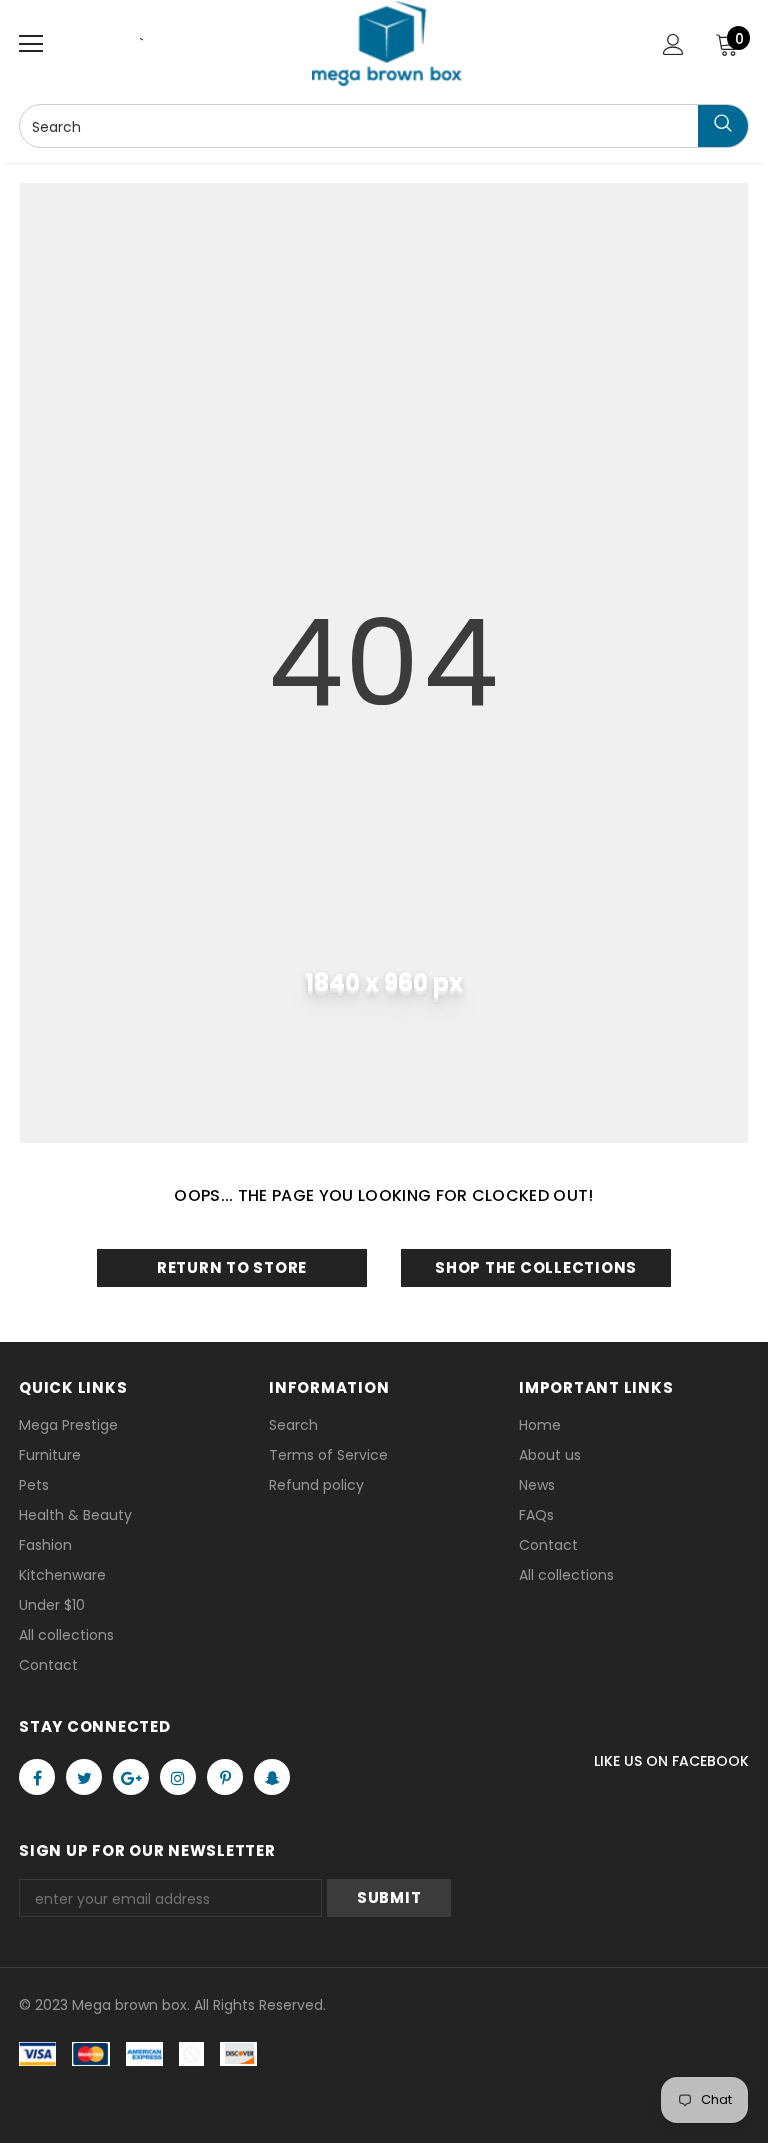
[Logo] (387, 43)
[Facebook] (37, 1777)
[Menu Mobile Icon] (31, 44)
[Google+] (131, 1777)
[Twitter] (84, 1777)
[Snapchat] (272, 1777)
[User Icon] (673, 44)
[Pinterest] (225, 1777)
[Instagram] (178, 1777)
